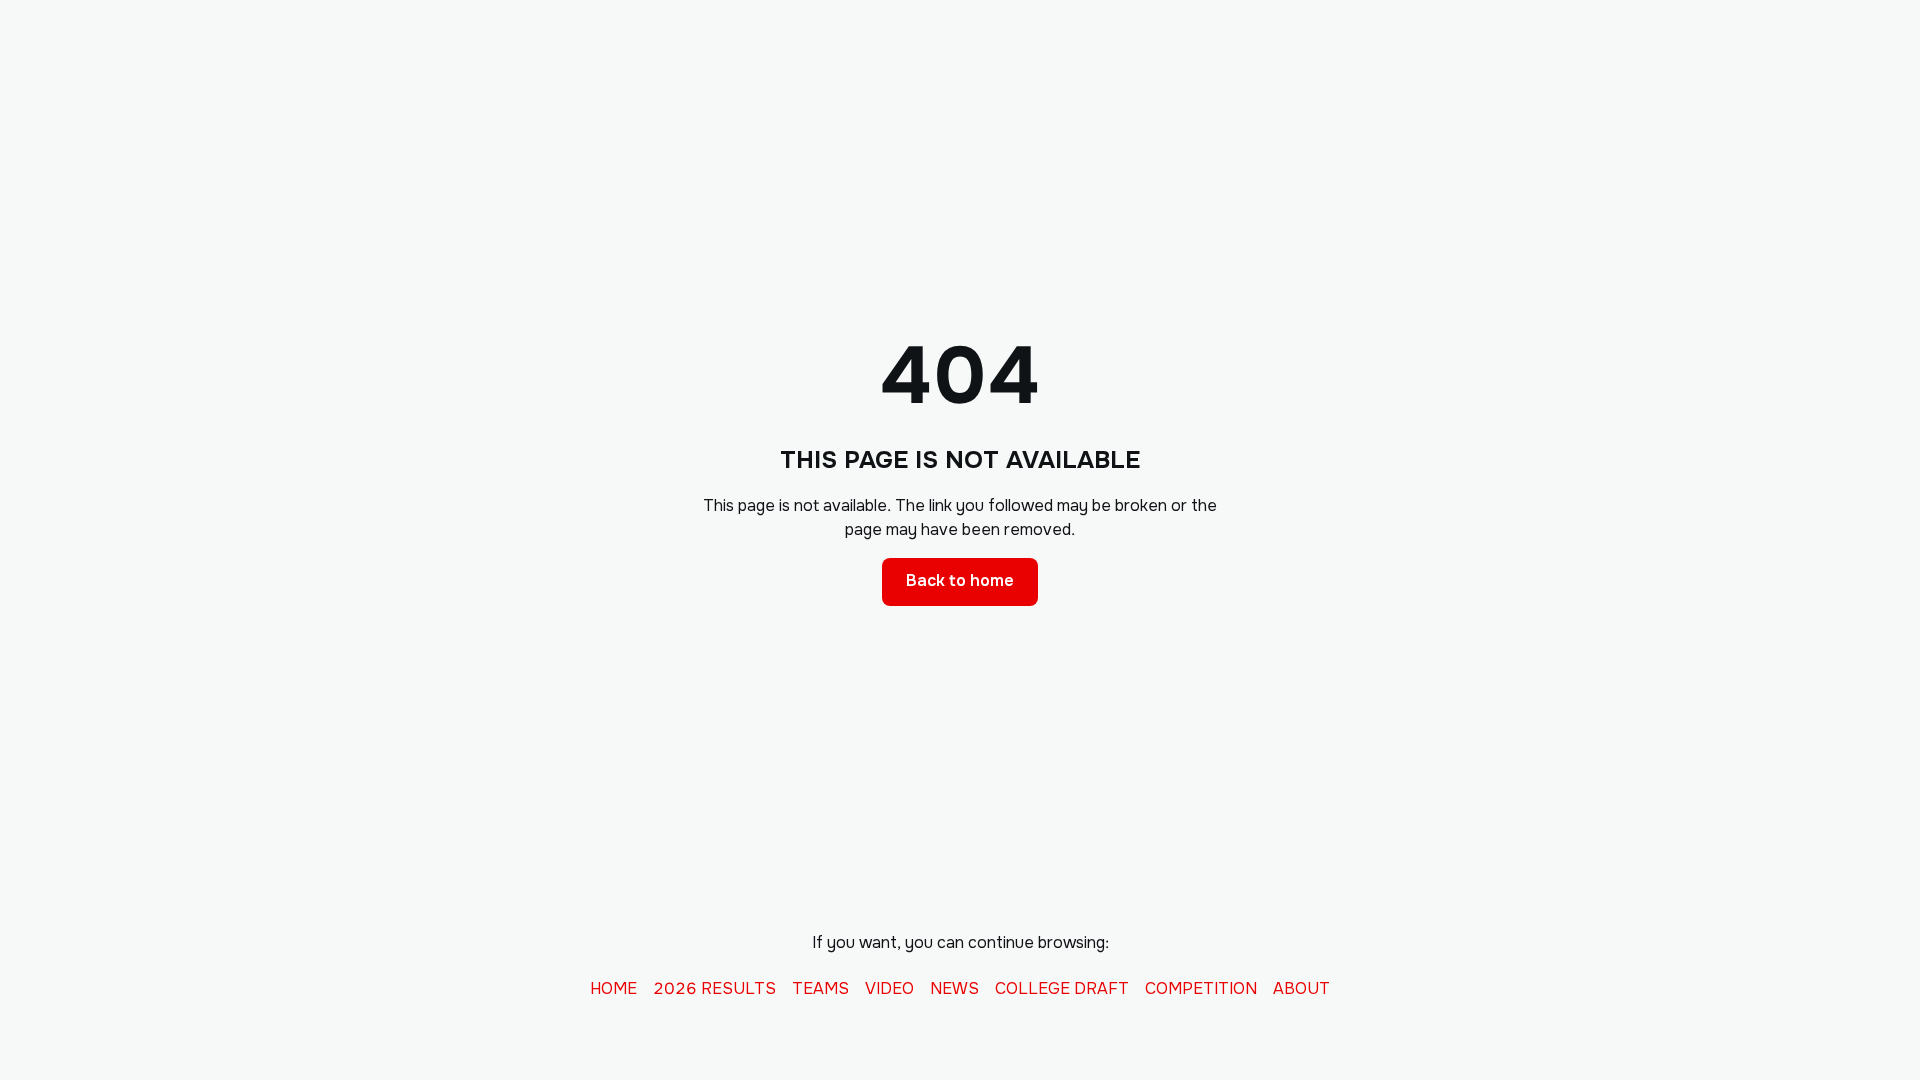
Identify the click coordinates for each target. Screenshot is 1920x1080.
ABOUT (1301, 989)
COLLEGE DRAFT (1062, 989)
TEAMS (820, 989)
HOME (613, 989)
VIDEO (889, 989)
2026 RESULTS (714, 989)
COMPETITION (1201, 989)
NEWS (954, 989)
